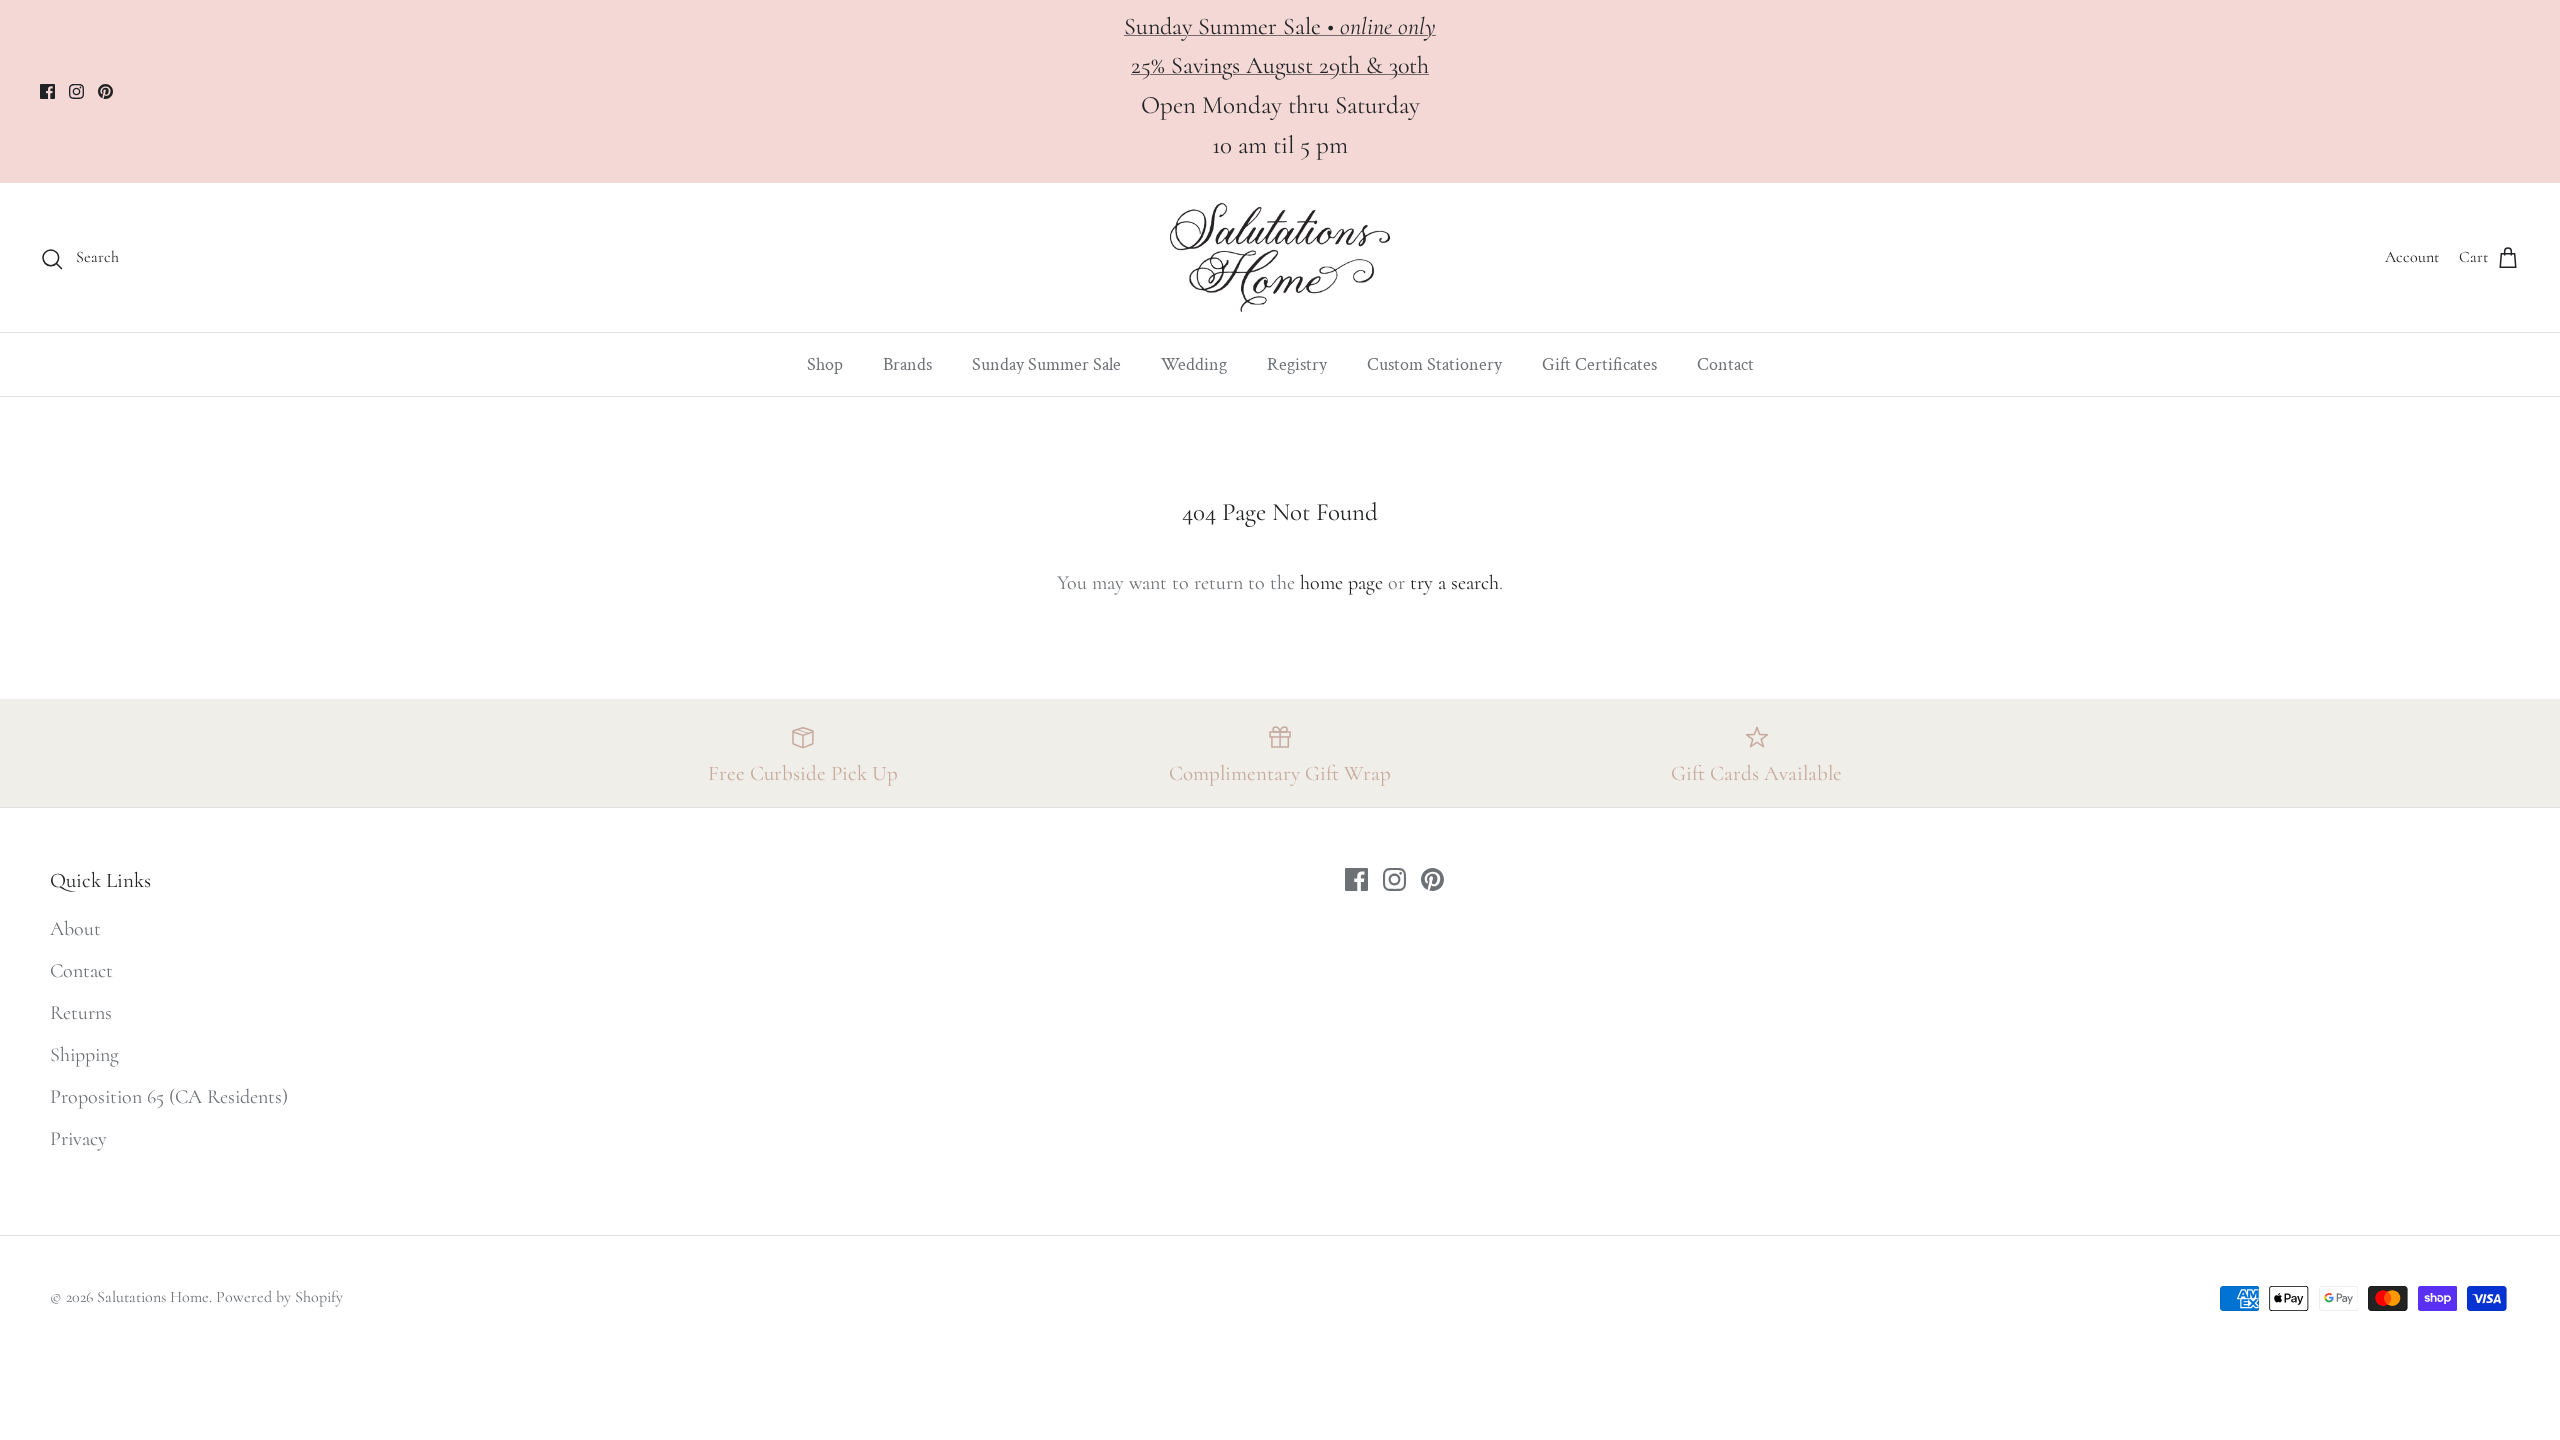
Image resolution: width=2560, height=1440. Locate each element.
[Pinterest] (105, 91)
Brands (907, 364)
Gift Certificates (1599, 364)
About (75, 929)
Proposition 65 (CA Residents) (169, 1097)
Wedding (1194, 364)
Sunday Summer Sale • (1280, 26)
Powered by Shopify (279, 1297)
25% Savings (1188, 65)
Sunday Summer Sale (1046, 364)
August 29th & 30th (1337, 65)
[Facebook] (47, 91)
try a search (1454, 583)
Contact (1725, 364)
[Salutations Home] (1280, 257)
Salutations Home (153, 1297)
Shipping (84, 1055)
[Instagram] (76, 91)
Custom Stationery (1434, 364)
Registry (1297, 364)
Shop (825, 364)
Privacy (78, 1139)
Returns (81, 1013)
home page (1341, 583)
